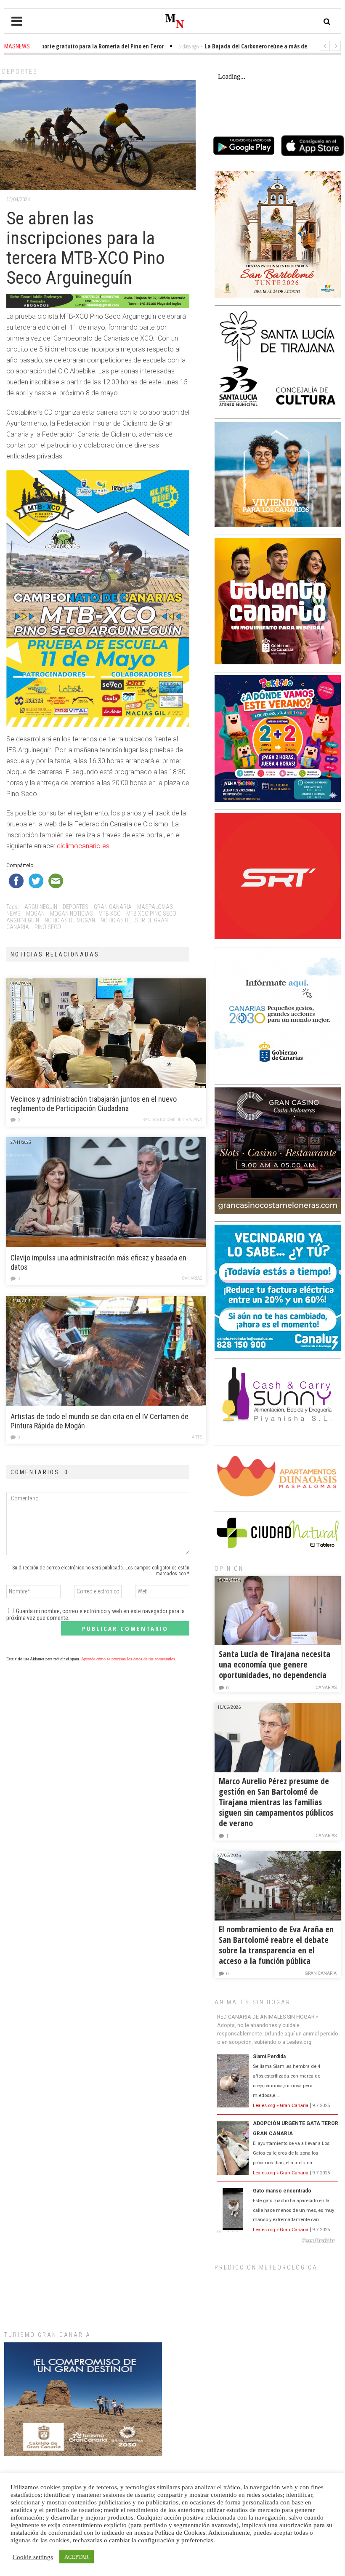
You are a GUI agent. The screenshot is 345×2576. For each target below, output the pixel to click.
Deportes (20, 72)
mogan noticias (72, 914)
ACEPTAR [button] (77, 2557)
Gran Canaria (321, 1973)
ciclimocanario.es (83, 846)
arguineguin (41, 907)
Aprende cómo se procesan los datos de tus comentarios (128, 1659)
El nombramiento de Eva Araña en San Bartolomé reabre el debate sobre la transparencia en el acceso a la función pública (276, 1945)
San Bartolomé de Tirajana (172, 1120)
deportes (76, 907)
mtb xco (110, 914)
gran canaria (113, 907)
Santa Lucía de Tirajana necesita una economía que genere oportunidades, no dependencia (275, 1664)
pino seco (48, 927)
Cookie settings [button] (33, 2557)
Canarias (192, 1278)
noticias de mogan (70, 920)
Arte (197, 1437)
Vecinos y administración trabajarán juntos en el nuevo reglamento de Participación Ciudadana (94, 1104)
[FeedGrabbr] (278, 2240)
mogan (35, 914)
